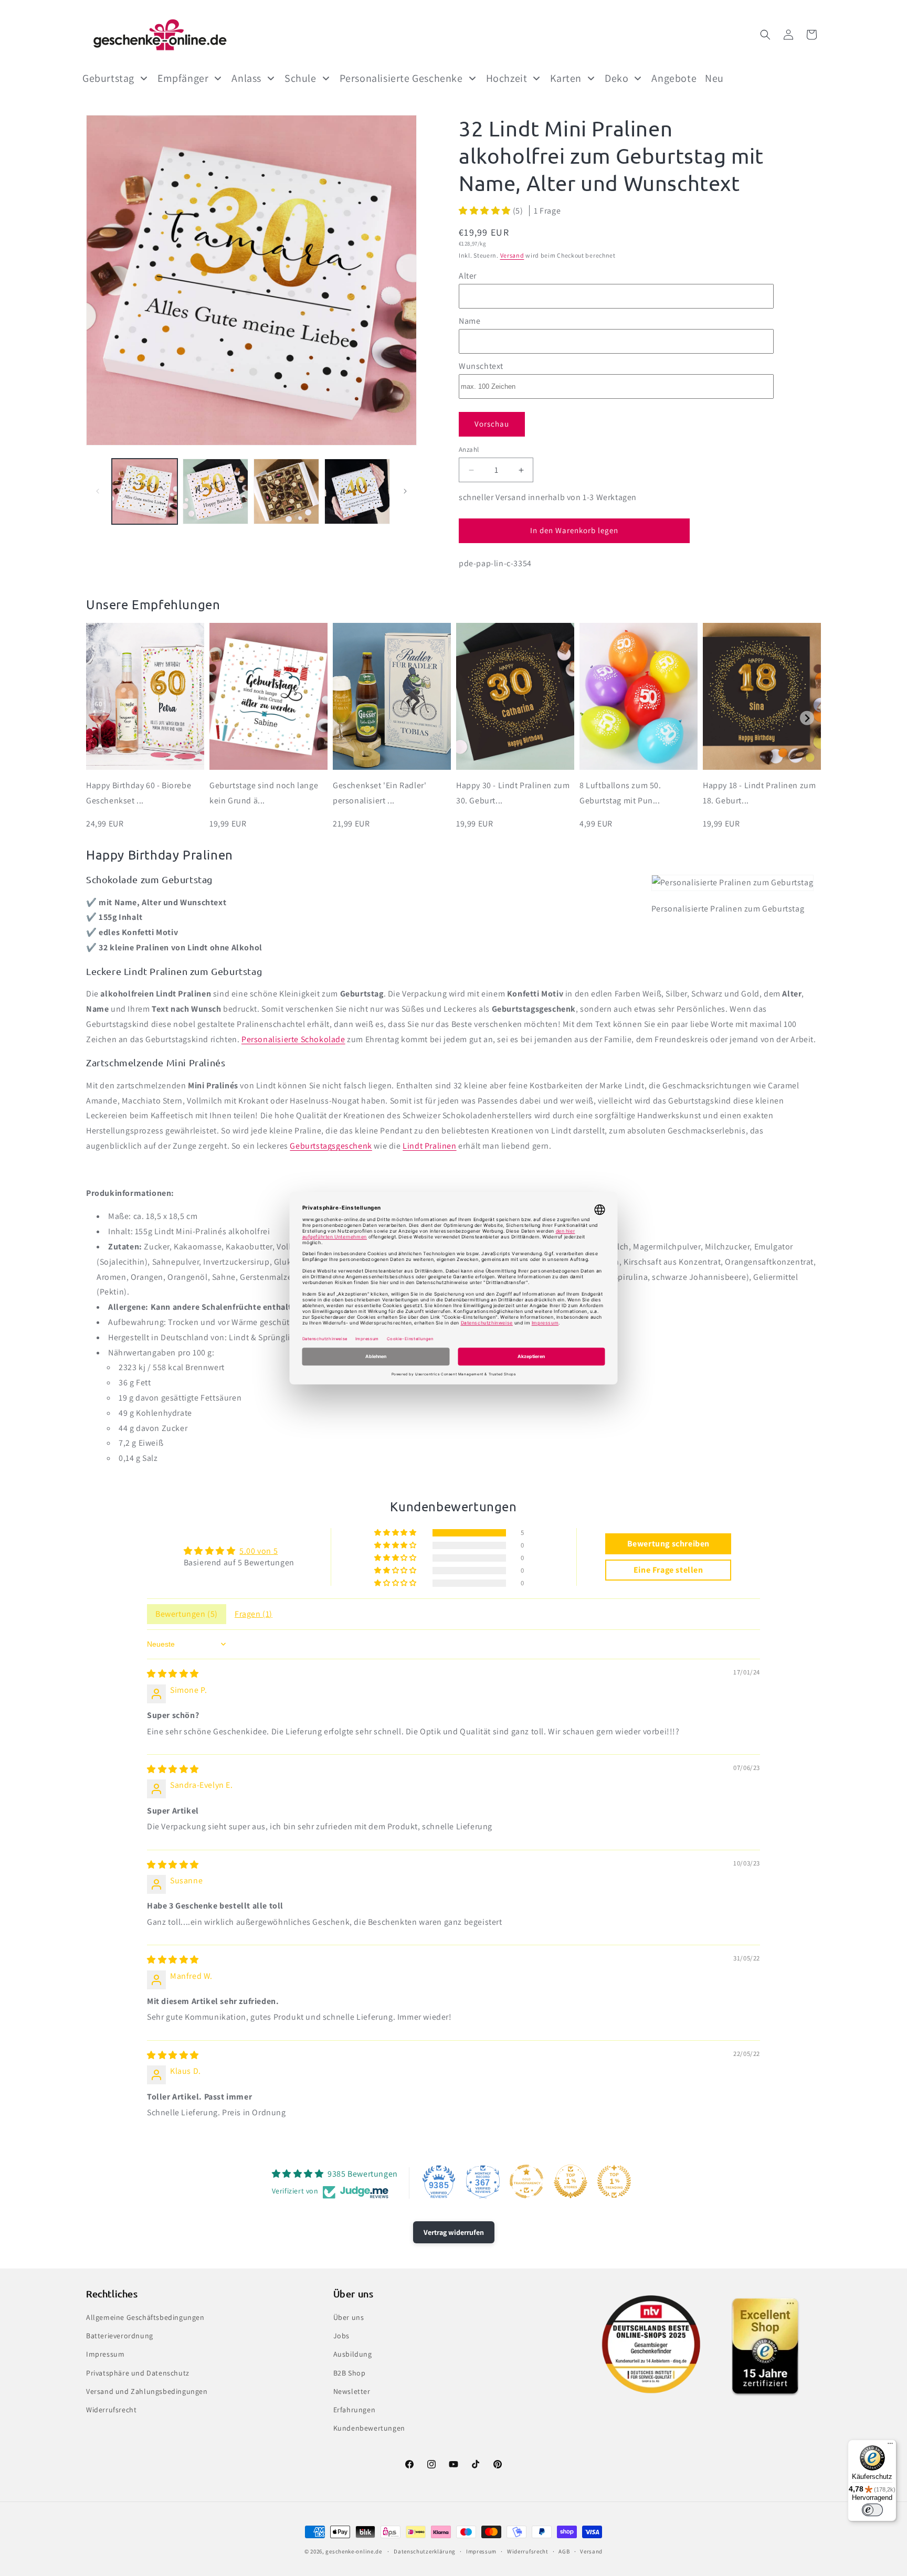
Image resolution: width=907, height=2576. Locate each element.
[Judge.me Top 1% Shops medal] (571, 2181)
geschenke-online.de (354, 2551)
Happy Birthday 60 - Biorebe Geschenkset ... (139, 793)
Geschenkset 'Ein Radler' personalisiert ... (379, 793)
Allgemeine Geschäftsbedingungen (145, 2317)
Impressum (105, 2354)
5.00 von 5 (259, 1551)
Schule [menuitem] (300, 78)
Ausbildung (353, 2354)
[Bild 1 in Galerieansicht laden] (145, 491)
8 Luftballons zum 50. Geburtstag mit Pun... (620, 793)
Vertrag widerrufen (454, 2232)
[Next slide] (807, 718)
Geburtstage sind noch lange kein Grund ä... (264, 793)
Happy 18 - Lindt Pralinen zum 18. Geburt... (759, 793)
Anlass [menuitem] (246, 78)
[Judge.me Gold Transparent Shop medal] (526, 2181)
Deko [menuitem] (616, 78)
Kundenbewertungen (369, 2428)
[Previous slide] (100, 718)
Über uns (349, 2317)
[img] (173, 1674)
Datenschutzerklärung (425, 2551)
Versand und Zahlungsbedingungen (147, 2391)
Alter (468, 276)
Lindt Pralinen (429, 1146)
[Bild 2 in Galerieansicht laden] (215, 491)
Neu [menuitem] (714, 78)
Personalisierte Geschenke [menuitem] (401, 78)
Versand (512, 255)
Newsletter (352, 2391)
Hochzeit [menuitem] (507, 78)
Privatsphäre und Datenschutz (138, 2373)
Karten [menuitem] (566, 78)
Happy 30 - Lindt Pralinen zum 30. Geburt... (513, 793)
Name (470, 321)
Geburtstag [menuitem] (108, 78)
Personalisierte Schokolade (293, 1039)
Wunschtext (481, 366)
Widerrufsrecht (111, 2410)
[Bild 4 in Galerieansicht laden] (357, 491)
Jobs (341, 2336)
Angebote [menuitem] (674, 78)
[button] (765, 35)
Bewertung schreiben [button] (668, 1544)
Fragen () (254, 1614)
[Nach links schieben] (98, 491)
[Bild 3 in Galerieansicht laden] (286, 491)
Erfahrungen (355, 2410)
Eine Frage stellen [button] (668, 1570)
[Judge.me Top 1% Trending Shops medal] (614, 2181)
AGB (564, 2551)
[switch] (872, 2510)
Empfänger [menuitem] (183, 78)
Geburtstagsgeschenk (331, 1146)
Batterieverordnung (120, 2336)
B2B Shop (350, 2373)
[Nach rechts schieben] (405, 491)
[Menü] (890, 2446)
